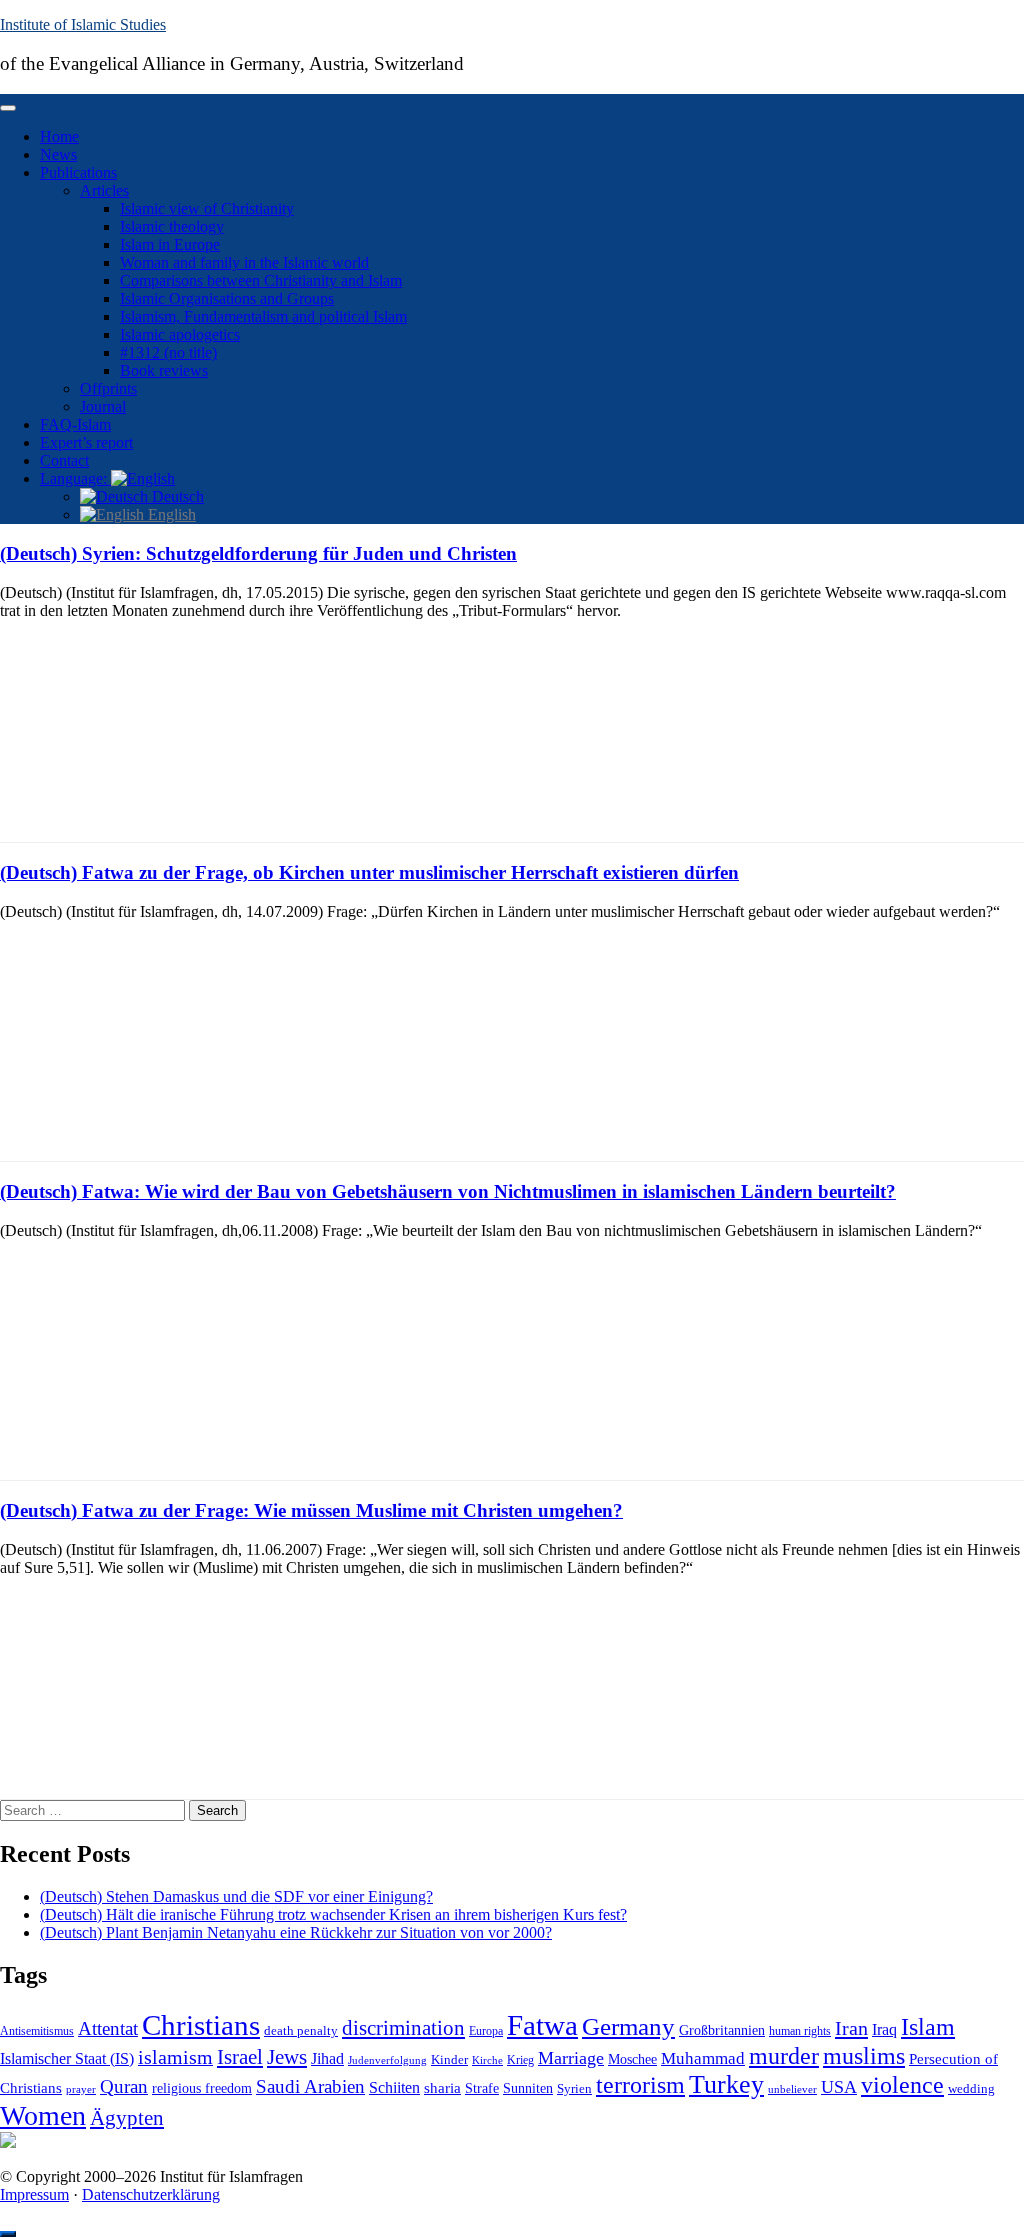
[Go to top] (8, 2234)
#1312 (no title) (168, 352)
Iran (851, 2028)
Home (59, 136)
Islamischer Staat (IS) (67, 2058)
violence (902, 2085)
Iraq (884, 2030)
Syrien (574, 2088)
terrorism (640, 2084)
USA (839, 2087)
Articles (104, 190)
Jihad (327, 2059)
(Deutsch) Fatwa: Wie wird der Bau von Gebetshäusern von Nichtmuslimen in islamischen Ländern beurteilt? (448, 1191)
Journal (103, 406)
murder (784, 2056)
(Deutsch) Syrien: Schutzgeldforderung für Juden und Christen (258, 553)
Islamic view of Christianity (207, 208)
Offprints (108, 388)
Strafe (482, 2088)
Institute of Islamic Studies (83, 24)
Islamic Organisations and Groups (227, 298)
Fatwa (542, 2025)
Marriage (571, 2058)
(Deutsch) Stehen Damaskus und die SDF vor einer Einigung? (236, 1896)
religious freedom (202, 2088)
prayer (81, 2089)
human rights (800, 2031)
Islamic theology (172, 226)
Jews (287, 2057)
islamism (175, 2057)
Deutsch (176, 496)
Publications (78, 172)
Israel (240, 2057)
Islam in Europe (170, 244)
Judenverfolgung (387, 2060)
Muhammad (703, 2058)
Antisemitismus (37, 2031)
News (58, 154)
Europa (486, 2031)
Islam (928, 2027)
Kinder (449, 2059)
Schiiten (394, 2088)
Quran (124, 2086)
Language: (75, 478)
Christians (201, 2025)
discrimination (403, 2028)
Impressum (34, 2194)
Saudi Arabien (310, 2086)
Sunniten (528, 2088)
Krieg (520, 2060)
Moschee (632, 2059)
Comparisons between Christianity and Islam (261, 280)
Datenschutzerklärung (151, 2194)
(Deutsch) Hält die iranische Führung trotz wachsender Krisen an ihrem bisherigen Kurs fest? (333, 1914)
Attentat (108, 2028)
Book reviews (164, 370)
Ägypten (127, 2117)
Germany (628, 2026)
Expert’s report (86, 442)
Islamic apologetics (180, 334)
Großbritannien (722, 2030)
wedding (971, 2089)
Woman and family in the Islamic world (244, 262)
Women (43, 2115)
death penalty (301, 2031)
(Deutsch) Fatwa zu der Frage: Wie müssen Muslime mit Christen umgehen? (311, 1510)
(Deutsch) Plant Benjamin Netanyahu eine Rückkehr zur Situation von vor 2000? (296, 1932)
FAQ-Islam (75, 424)
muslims (864, 2055)
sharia (442, 2088)
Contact (64, 460)
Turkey (726, 2084)
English (170, 514)
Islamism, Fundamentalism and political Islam (263, 316)
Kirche (487, 2060)
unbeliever (792, 2089)
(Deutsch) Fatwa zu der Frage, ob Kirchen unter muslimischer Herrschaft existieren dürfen (369, 872)
